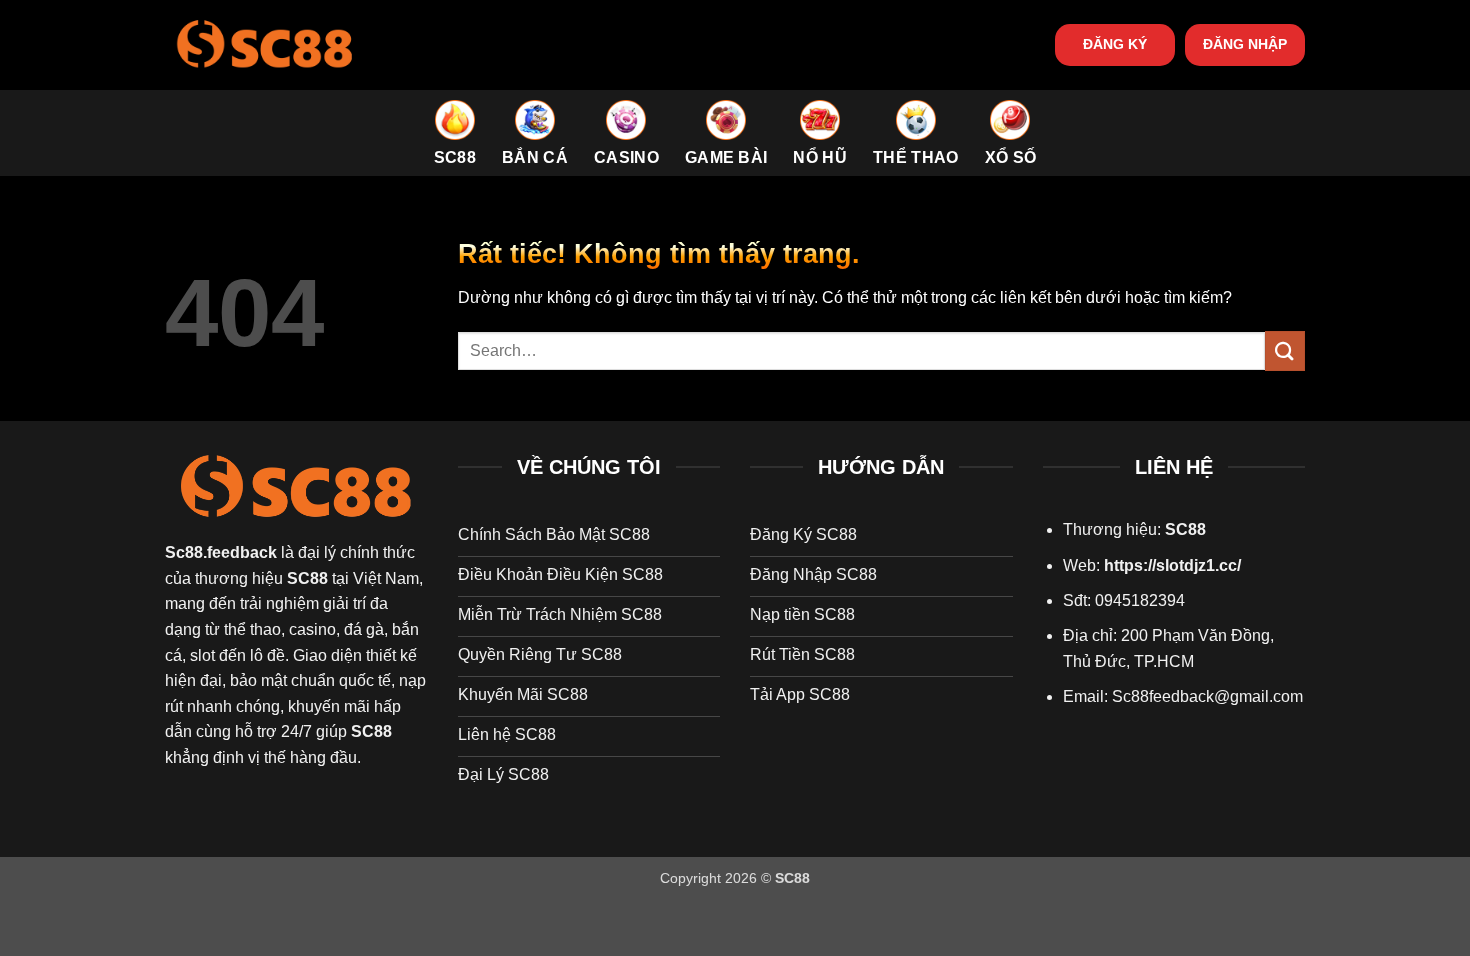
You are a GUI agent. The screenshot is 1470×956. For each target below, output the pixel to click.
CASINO (626, 157)
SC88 (455, 157)
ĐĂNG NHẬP (1245, 44)
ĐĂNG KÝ (1115, 44)
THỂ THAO (916, 157)
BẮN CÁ (535, 157)
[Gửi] (1285, 350)
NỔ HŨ (820, 157)
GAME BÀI (726, 157)
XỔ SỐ (1011, 157)
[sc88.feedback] (265, 44)
